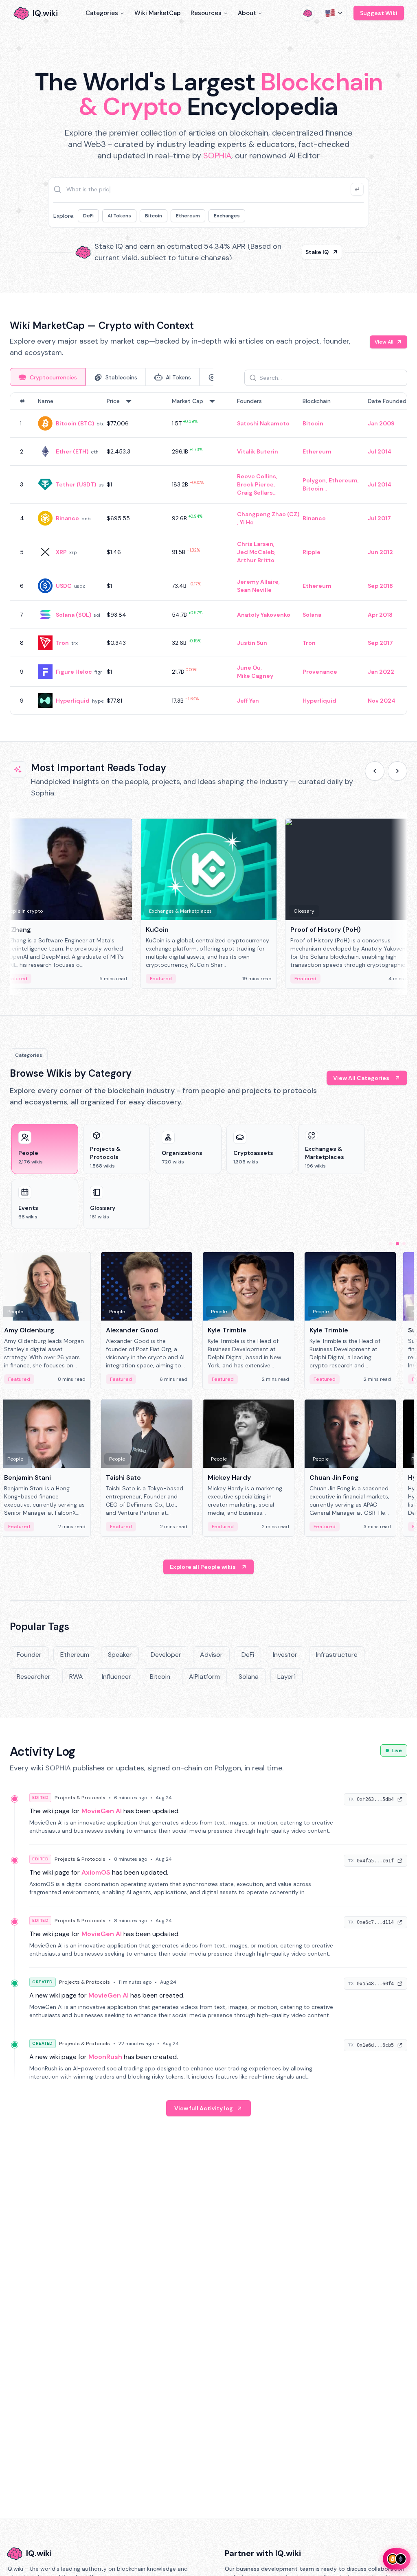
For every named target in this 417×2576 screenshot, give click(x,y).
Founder (29, 1655)
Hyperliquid (73, 701)
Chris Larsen (255, 544)
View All (384, 342)
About (247, 13)
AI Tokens (119, 216)
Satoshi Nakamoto (263, 423)
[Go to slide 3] (404, 1244)
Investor (285, 1655)
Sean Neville (254, 590)
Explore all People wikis (203, 1567)
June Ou (249, 668)
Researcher (34, 1677)
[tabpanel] (208, 554)
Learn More (313, 252)
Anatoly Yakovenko (264, 615)
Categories (102, 13)
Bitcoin (154, 216)
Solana (312, 615)
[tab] (48, 377)
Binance (67, 518)
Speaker (120, 1655)
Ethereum (188, 216)
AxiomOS (96, 1872)
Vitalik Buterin (258, 451)
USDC (64, 586)
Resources (206, 13)
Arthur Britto (256, 560)
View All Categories (361, 1078)
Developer (166, 1655)
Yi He (247, 522)
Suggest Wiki (379, 13)
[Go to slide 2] (397, 1244)
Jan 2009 (381, 423)
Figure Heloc (74, 672)
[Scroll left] (375, 771)
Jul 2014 (380, 451)
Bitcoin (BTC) (75, 423)
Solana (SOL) (74, 615)
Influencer (116, 1677)
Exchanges (227, 216)
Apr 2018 (380, 615)
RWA (76, 1677)
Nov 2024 (382, 701)
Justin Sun (252, 643)
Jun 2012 (380, 552)
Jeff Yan (248, 701)
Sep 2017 (380, 643)
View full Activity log (204, 2108)
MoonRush (105, 2057)
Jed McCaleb (256, 552)
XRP (61, 552)
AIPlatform (204, 1677)
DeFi (88, 216)
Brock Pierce (255, 484)
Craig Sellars (255, 493)
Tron (62, 643)
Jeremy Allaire (258, 582)
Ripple (312, 552)
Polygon (314, 480)
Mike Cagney (255, 676)
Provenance (320, 672)
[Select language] (334, 13)
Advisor (211, 1655)
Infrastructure (337, 1655)
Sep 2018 (380, 586)
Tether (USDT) (76, 484)
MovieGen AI (102, 1811)
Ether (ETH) (72, 451)
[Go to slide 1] (391, 1244)
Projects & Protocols (80, 1798)
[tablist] (112, 377)
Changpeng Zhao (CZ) (268, 514)
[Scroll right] (397, 771)
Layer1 (286, 1677)
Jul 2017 (379, 518)
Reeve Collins (257, 476)
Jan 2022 (381, 672)
